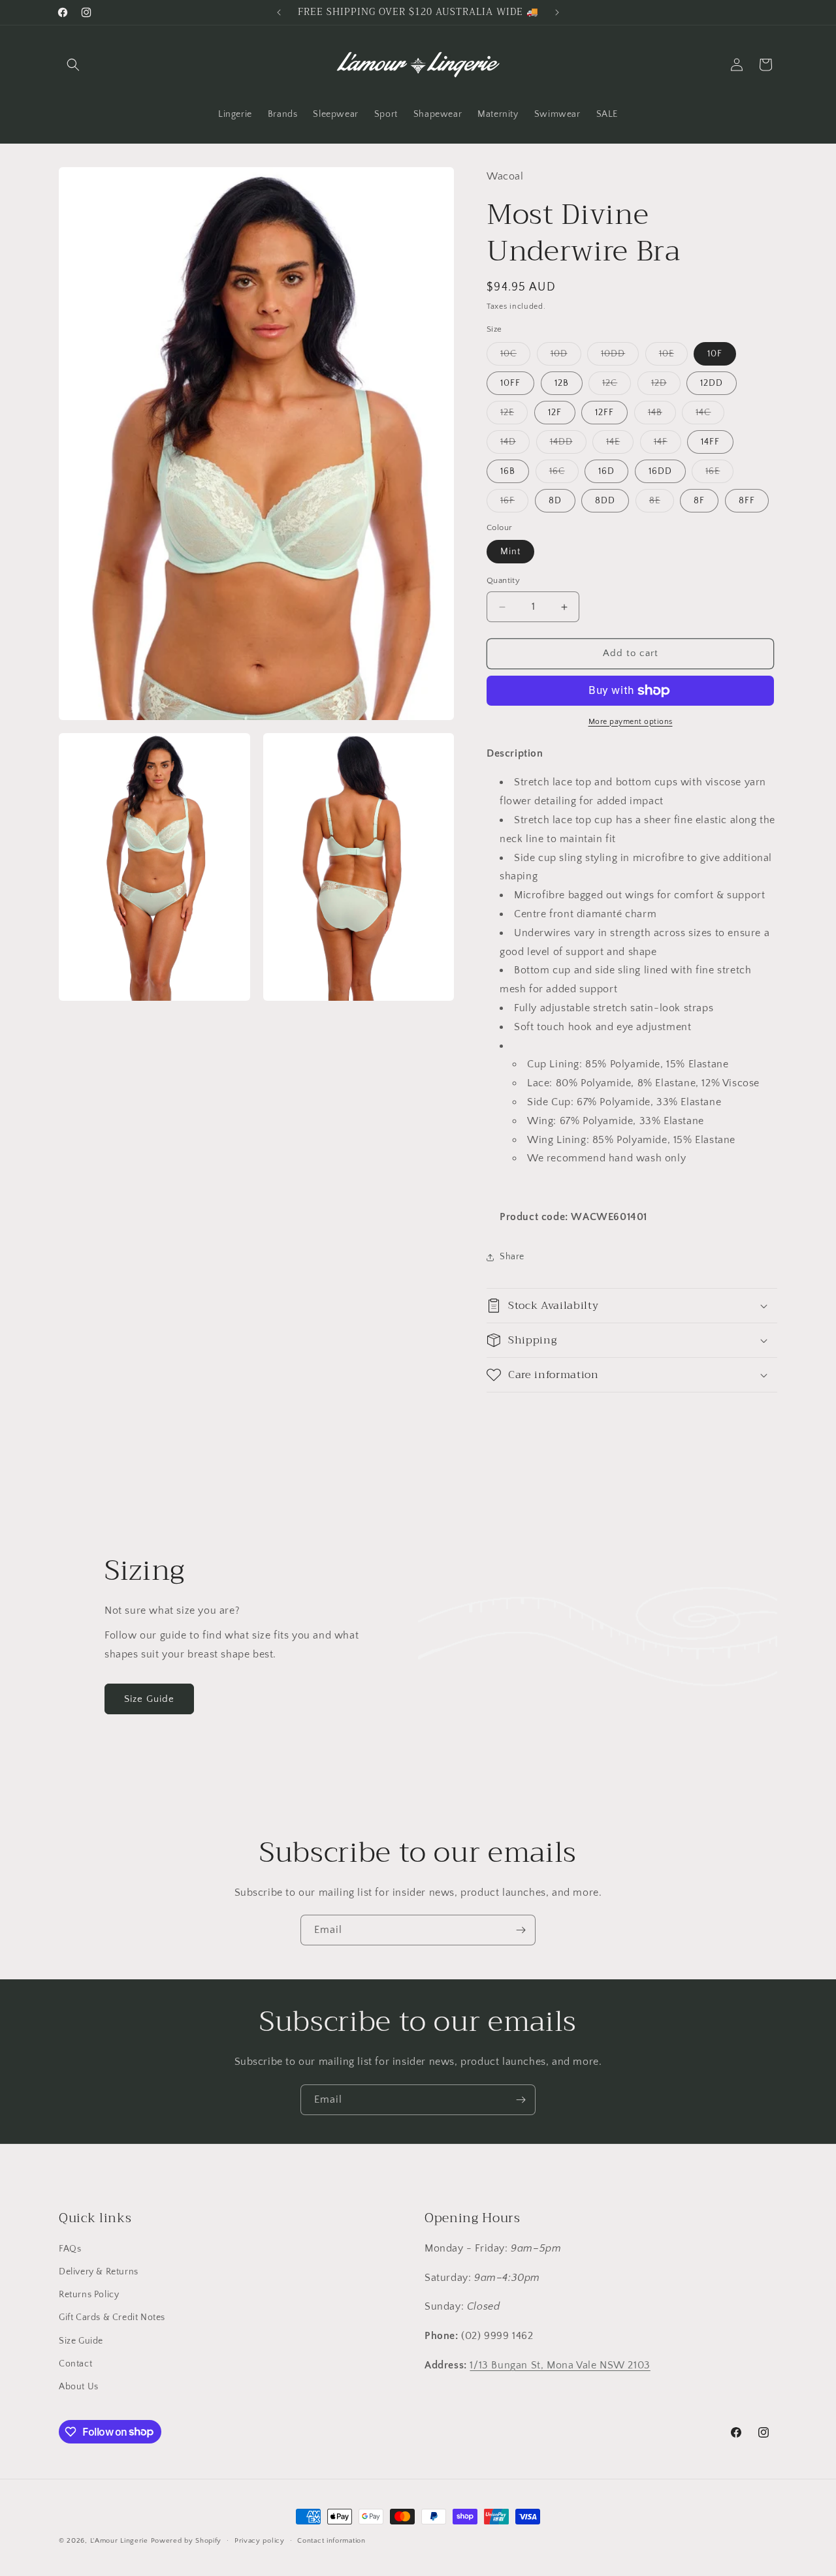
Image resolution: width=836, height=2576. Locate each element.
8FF (747, 501)
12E (514, 416)
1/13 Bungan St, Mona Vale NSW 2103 (560, 2365)
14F (667, 445)
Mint (510, 552)
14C (710, 416)
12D (666, 386)
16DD (660, 471)
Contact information (331, 2540)
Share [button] (512, 1257)
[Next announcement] (557, 12)
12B (562, 383)
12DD (712, 383)
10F (715, 354)
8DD (605, 501)
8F (699, 501)
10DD (620, 357)
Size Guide (149, 1699)
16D (606, 471)
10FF (510, 383)
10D (566, 357)
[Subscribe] (521, 1930)
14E (620, 445)
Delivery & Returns (99, 2272)
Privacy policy (260, 2540)
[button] (73, 65)
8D (555, 501)
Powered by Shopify (186, 2541)
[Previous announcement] (279, 12)
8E (662, 504)
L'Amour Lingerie (119, 2541)
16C (564, 474)
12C (617, 386)
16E (719, 474)
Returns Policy (89, 2295)
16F (514, 504)
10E (673, 357)
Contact (75, 2364)
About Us (79, 2387)
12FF (604, 413)
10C (515, 357)
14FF (710, 442)
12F (555, 413)
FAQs (70, 2249)
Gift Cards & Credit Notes (112, 2318)
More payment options (631, 722)
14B (662, 416)
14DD (568, 445)
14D (515, 445)
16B (508, 471)
